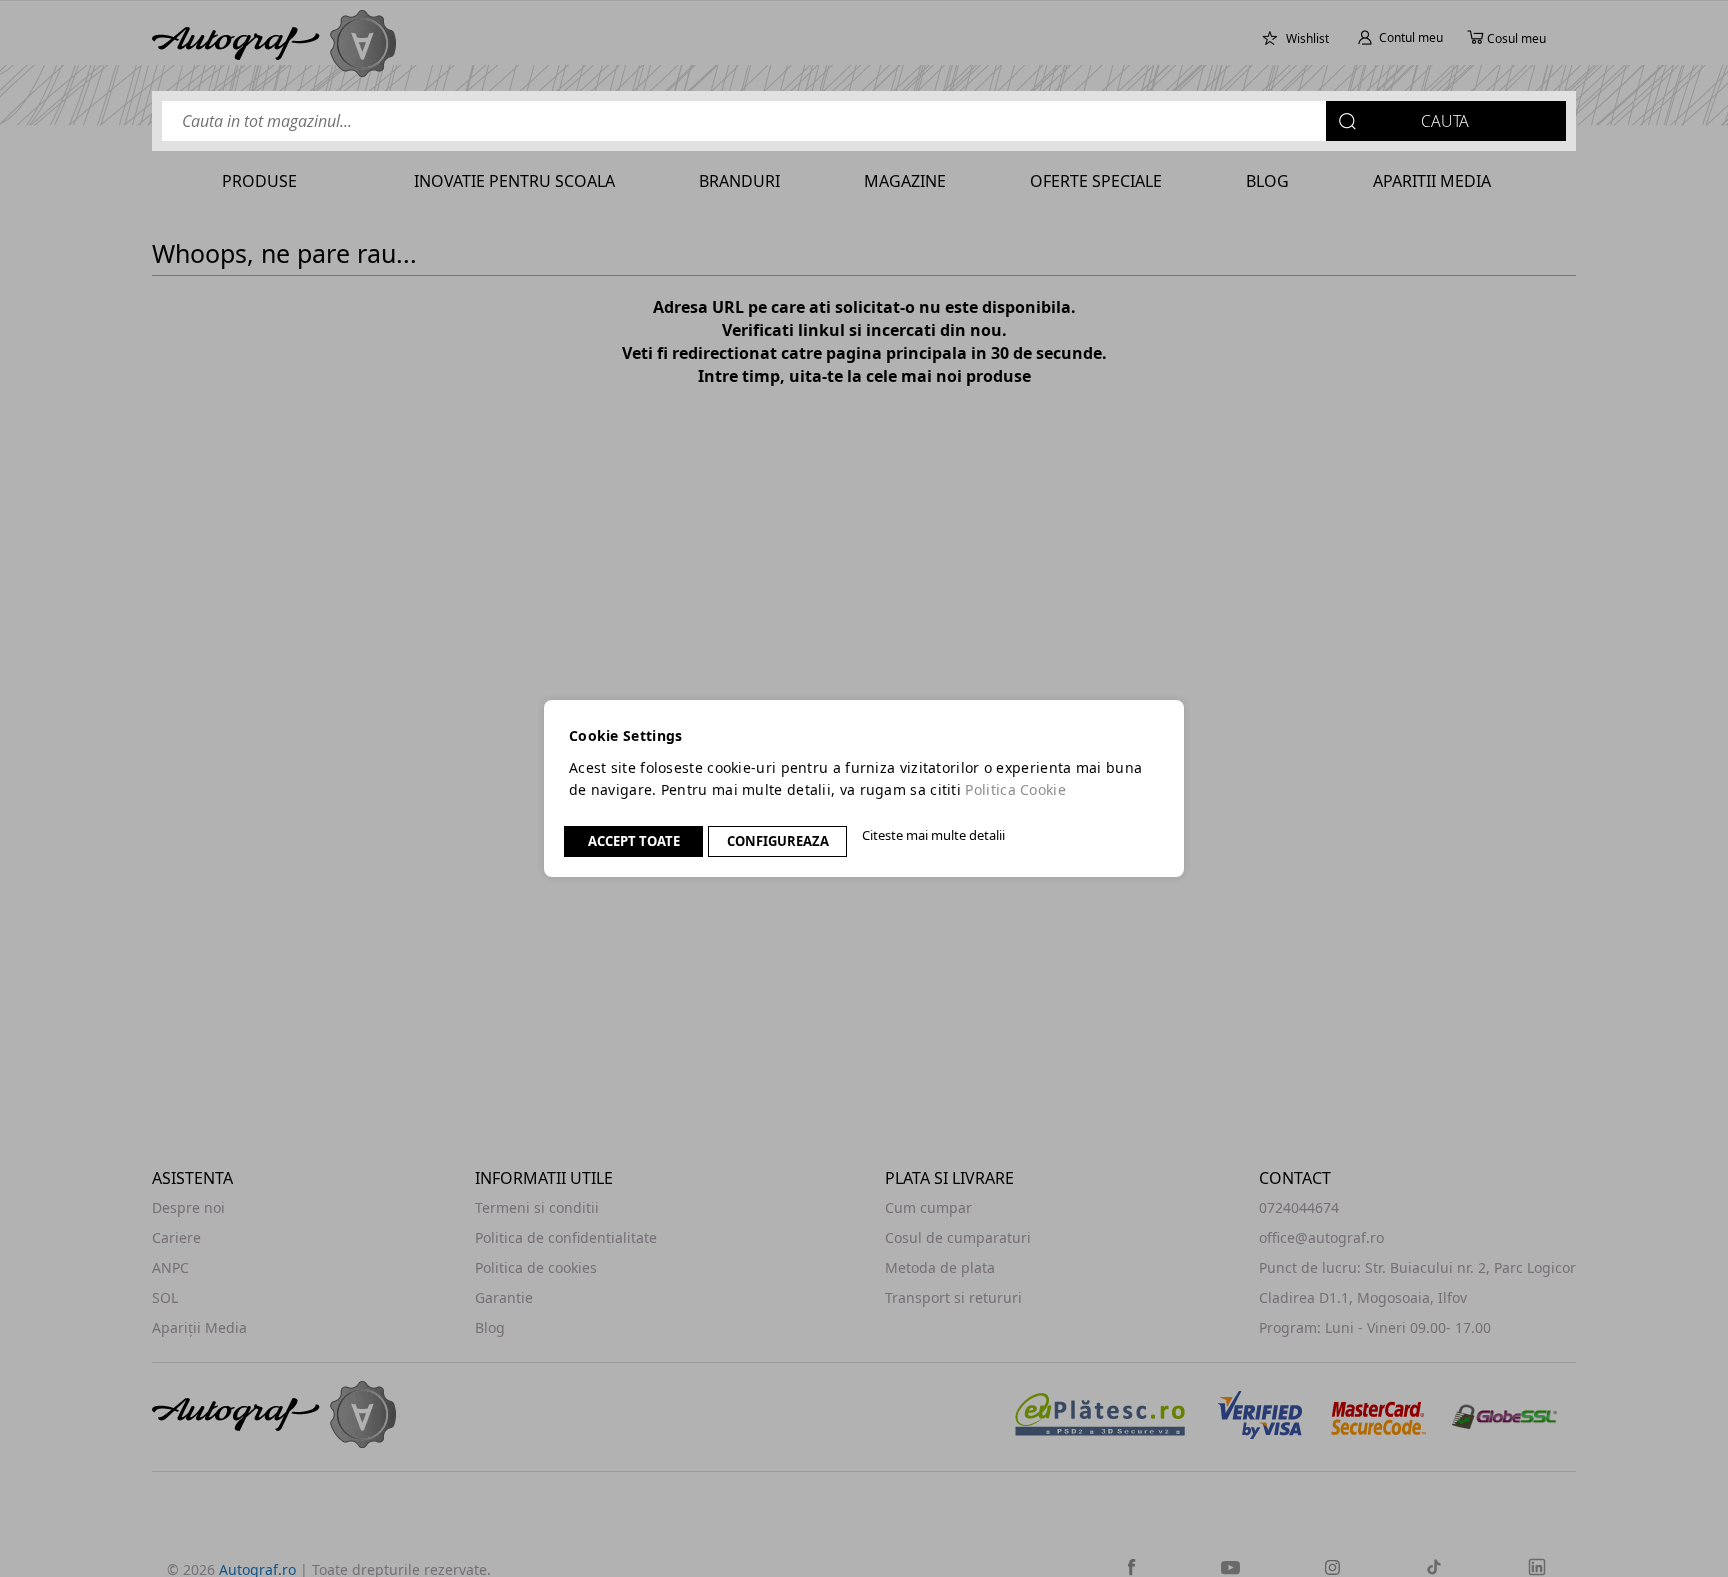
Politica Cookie (1015, 789)
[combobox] (864, 121)
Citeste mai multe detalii (933, 835)
